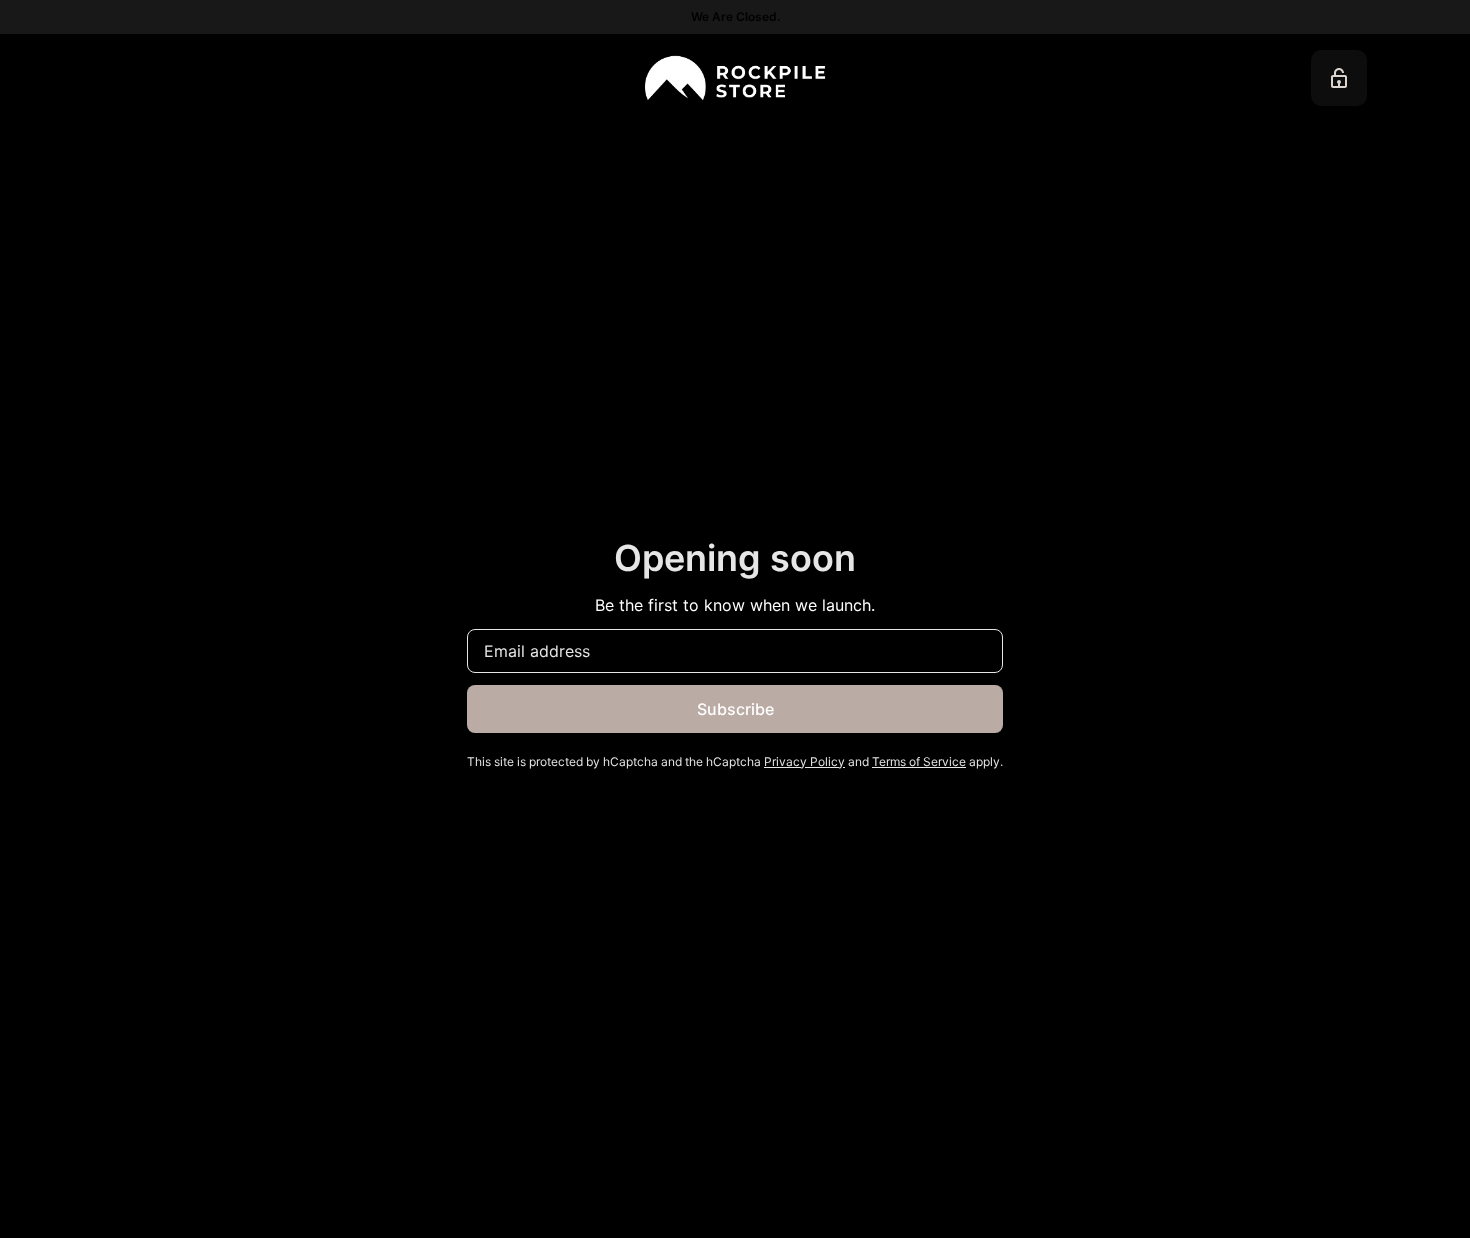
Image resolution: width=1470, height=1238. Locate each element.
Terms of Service (919, 761)
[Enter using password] (1339, 78)
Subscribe (735, 709)
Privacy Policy (804, 761)
